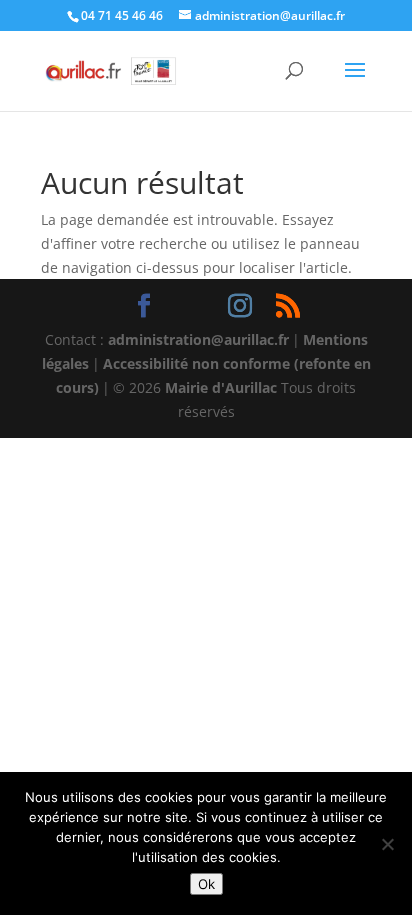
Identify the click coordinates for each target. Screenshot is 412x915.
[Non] (387, 844)
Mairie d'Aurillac (221, 387)
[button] (355, 83)
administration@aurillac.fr (198, 339)
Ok (206, 884)
